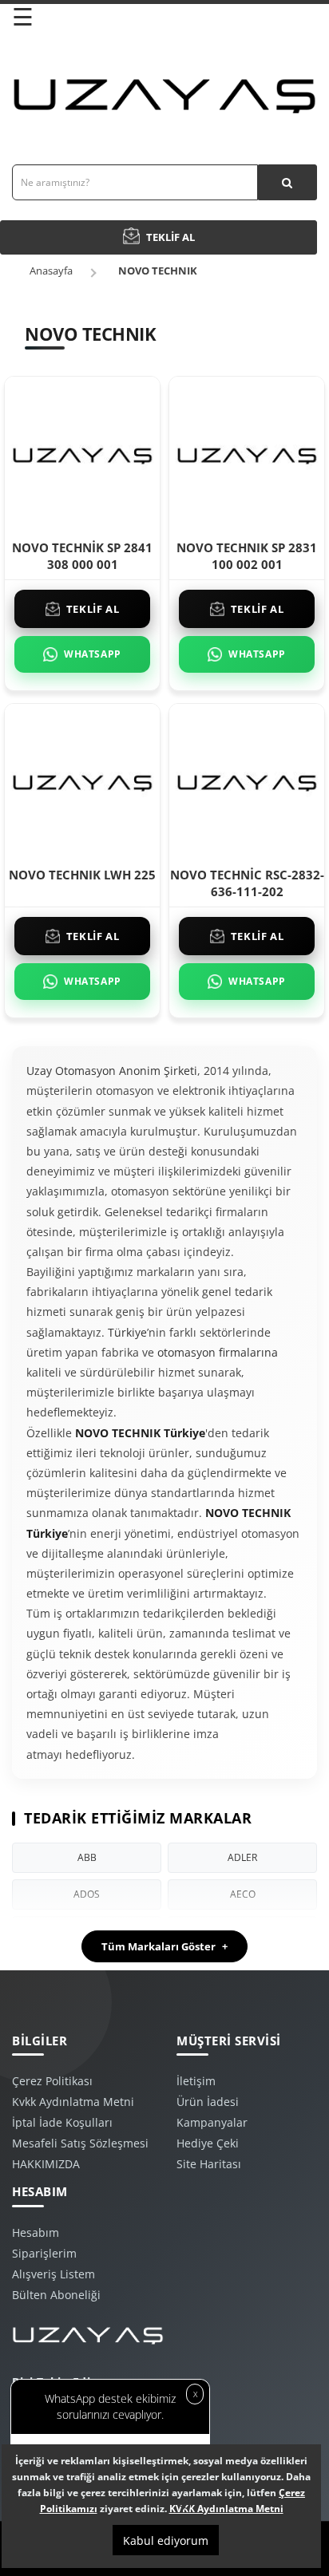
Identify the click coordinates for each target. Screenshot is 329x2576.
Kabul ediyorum (166, 2540)
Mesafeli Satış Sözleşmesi (80, 2143)
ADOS (87, 1894)
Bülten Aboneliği (56, 2295)
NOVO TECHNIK (158, 271)
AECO (243, 1894)
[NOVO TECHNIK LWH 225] (82, 780)
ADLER (242, 1857)
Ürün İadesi (208, 2102)
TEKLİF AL (93, 609)
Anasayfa (51, 271)
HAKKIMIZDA (46, 2164)
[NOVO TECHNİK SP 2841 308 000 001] (82, 453)
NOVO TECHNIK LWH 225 (82, 875)
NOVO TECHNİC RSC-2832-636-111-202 (247, 883)
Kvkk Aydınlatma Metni (73, 2102)
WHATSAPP (93, 654)
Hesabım (36, 2232)
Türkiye (127, 1332)
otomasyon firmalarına (218, 1352)
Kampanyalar (212, 2122)
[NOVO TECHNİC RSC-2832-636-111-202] (247, 780)
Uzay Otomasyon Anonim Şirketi (112, 1071)
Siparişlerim (44, 2253)
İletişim (196, 2081)
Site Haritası (209, 2164)
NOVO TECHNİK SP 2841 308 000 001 (82, 556)
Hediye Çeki (208, 2143)
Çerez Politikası (52, 2081)
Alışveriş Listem (54, 2274)
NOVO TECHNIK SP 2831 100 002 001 (247, 556)
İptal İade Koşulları (62, 2122)
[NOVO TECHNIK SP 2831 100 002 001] (247, 453)
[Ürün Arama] (287, 182)
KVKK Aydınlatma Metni (226, 2509)
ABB (87, 1857)
